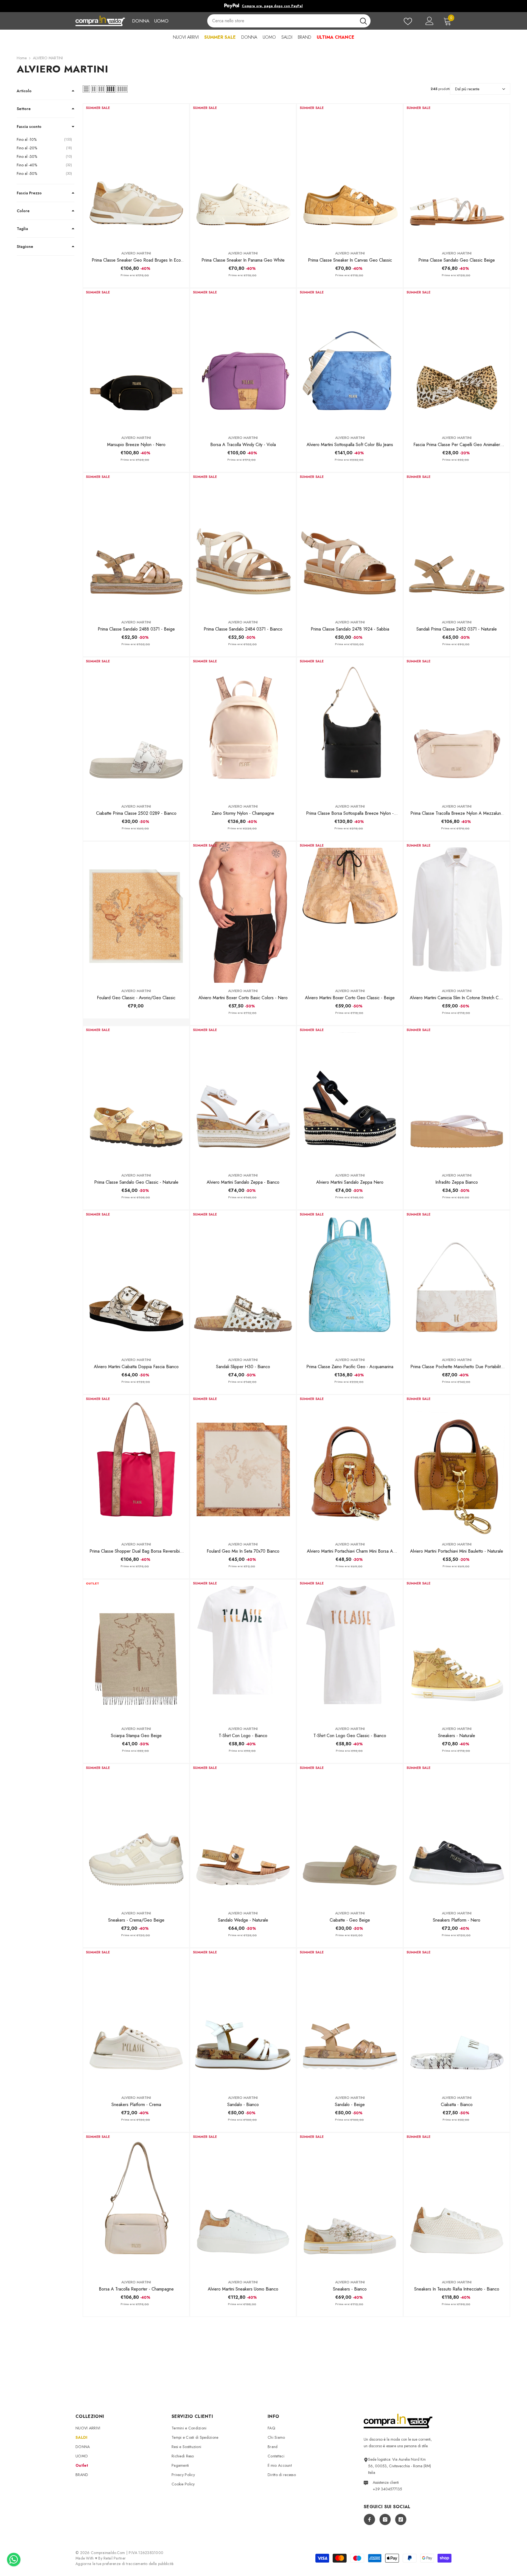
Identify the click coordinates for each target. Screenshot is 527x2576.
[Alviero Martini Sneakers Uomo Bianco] (243, 2203)
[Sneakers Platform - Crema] (136, 2019)
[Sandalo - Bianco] (243, 2019)
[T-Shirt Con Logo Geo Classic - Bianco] (350, 1650)
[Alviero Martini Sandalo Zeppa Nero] (350, 1097)
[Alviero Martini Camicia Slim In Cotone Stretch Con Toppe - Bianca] (457, 912)
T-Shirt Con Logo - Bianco (243, 1736)
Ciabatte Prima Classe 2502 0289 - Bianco (136, 813)
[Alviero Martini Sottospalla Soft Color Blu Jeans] (350, 359)
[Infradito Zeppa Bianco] (457, 1097)
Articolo (24, 91)
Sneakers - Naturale (457, 1736)
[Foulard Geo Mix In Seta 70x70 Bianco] (243, 1466)
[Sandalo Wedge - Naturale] (243, 1835)
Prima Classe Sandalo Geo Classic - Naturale (136, 1182)
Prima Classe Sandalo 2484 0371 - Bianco (243, 629)
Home (22, 58)
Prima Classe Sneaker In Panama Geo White (243, 260)
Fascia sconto (29, 127)
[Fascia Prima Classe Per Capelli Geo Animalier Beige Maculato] (457, 359)
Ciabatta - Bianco (457, 2105)
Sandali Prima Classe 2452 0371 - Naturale (457, 629)
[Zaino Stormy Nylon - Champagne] (243, 728)
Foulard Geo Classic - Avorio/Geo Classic (136, 998)
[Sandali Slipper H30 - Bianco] (243, 1281)
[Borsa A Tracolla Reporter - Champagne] (136, 2203)
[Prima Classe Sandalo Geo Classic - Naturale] (136, 1097)
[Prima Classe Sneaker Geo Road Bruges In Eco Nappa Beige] (136, 175)
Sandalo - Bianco (243, 2105)
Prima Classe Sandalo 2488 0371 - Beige (136, 629)
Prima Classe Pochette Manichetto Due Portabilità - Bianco (457, 1367)
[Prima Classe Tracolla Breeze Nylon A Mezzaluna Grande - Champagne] (457, 728)
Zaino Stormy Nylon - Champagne (243, 813)
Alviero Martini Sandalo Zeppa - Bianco (243, 1182)
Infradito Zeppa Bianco (457, 1182)
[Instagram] (385, 2519)
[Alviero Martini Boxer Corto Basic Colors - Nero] (243, 912)
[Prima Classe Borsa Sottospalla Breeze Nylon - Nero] (350, 728)
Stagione (25, 247)
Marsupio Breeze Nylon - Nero (136, 445)
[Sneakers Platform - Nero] (457, 1835)
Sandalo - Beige (350, 2105)
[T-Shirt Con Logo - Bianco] (243, 1650)
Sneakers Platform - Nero (457, 1920)
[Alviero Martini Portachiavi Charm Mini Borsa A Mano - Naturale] (350, 1466)
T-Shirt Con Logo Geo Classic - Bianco (350, 1736)
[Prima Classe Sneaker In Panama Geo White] (243, 175)
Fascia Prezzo (29, 193)
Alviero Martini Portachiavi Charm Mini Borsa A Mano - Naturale (350, 1551)
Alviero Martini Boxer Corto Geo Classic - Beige (350, 998)
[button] (86, 89)
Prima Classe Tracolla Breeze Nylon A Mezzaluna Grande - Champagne (457, 813)
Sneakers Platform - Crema (136, 2105)
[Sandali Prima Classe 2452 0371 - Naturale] (457, 544)
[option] (263, 6)
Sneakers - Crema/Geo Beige (136, 1920)
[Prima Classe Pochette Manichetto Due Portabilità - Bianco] (457, 1281)
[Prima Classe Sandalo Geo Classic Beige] (457, 175)
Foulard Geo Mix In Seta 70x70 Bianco (243, 1551)
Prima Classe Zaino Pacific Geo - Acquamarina (350, 1367)
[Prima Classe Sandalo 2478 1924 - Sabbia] (350, 544)
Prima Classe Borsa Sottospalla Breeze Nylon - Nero (350, 813)
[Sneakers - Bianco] (350, 2203)
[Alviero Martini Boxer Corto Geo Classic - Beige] (350, 912)
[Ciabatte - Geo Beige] (350, 1835)
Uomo (161, 21)
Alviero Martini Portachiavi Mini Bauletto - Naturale (457, 1551)
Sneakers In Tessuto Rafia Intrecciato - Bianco (457, 2289)
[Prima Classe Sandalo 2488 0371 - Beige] (136, 544)
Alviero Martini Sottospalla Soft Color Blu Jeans (350, 445)
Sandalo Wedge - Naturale (243, 1920)
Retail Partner (115, 2558)
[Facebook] (369, 2519)
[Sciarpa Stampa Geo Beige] (136, 1650)
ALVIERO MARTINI (48, 58)
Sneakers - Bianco (350, 2289)
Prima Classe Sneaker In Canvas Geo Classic (350, 260)
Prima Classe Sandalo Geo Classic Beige (457, 260)
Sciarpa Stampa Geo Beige (136, 1736)
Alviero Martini (136, 253)
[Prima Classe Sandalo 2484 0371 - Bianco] (243, 544)
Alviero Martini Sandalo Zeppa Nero (350, 1182)
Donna (141, 21)
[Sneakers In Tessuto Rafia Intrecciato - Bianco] (457, 2203)
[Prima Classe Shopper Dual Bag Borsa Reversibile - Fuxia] (136, 1466)
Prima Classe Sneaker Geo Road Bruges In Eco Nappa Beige (136, 260)
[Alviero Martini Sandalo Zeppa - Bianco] (243, 1097)
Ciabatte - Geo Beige (350, 1920)
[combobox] (282, 21)
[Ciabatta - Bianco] (457, 2019)
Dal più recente (467, 89)
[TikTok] (401, 2519)
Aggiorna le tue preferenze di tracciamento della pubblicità (125, 2564)
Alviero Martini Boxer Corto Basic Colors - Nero (243, 998)
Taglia (22, 229)
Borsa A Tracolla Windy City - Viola (243, 445)
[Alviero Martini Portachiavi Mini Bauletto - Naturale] (457, 1466)
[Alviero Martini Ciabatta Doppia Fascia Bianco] (136, 1281)
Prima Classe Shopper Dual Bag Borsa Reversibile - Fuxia (136, 1551)
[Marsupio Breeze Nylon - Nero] (136, 359)
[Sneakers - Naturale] (457, 1650)
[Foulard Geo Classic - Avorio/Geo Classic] (136, 912)
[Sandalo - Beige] (350, 2019)
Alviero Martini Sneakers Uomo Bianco (243, 2289)
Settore (24, 109)
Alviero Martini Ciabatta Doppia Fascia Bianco (136, 1367)
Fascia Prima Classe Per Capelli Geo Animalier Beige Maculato (457, 445)
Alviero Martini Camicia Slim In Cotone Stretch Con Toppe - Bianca (457, 998)
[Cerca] (289, 21)
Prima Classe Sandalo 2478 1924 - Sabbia (350, 629)
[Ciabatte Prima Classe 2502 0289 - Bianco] (136, 728)
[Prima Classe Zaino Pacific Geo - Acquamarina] (350, 1281)
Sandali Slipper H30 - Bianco (243, 1367)
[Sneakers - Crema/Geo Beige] (136, 1835)
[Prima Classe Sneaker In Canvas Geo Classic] (350, 175)
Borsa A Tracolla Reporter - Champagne (136, 2289)
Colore (23, 211)
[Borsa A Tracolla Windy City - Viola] (243, 359)
